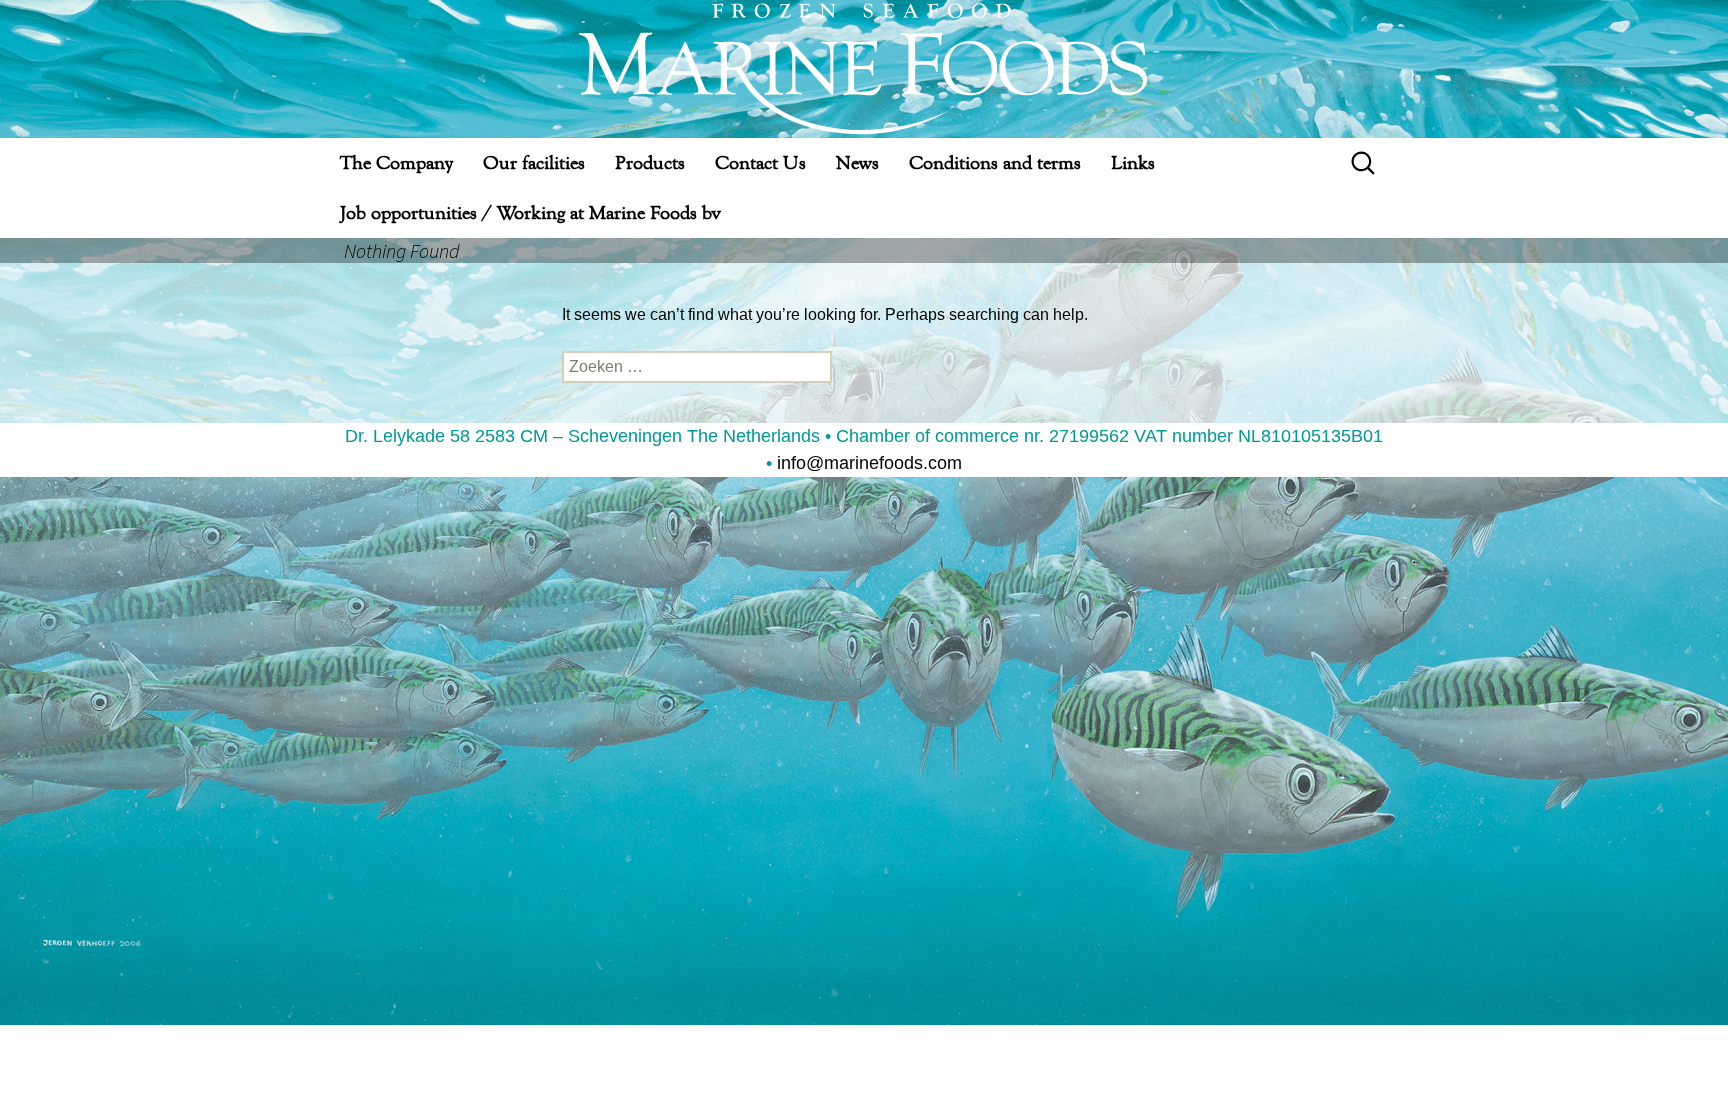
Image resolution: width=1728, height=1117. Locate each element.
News (857, 162)
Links (1133, 162)
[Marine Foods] (864, 69)
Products (650, 162)
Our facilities (534, 162)
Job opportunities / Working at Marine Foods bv (530, 212)
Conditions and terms (995, 162)
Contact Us (760, 162)
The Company (396, 162)
